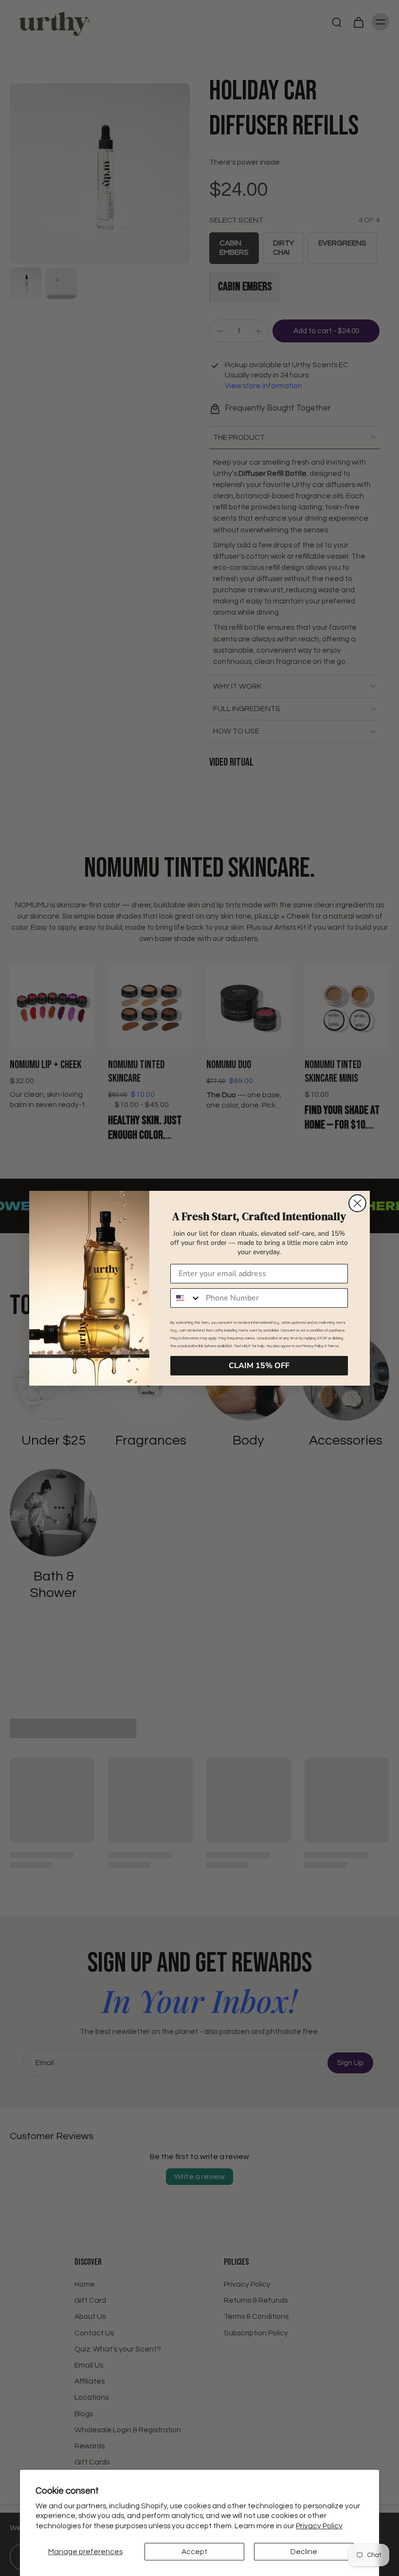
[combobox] (186, 1298)
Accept (194, 2552)
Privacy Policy (319, 2526)
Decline (304, 2552)
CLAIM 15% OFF (259, 1366)
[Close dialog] (357, 1203)
